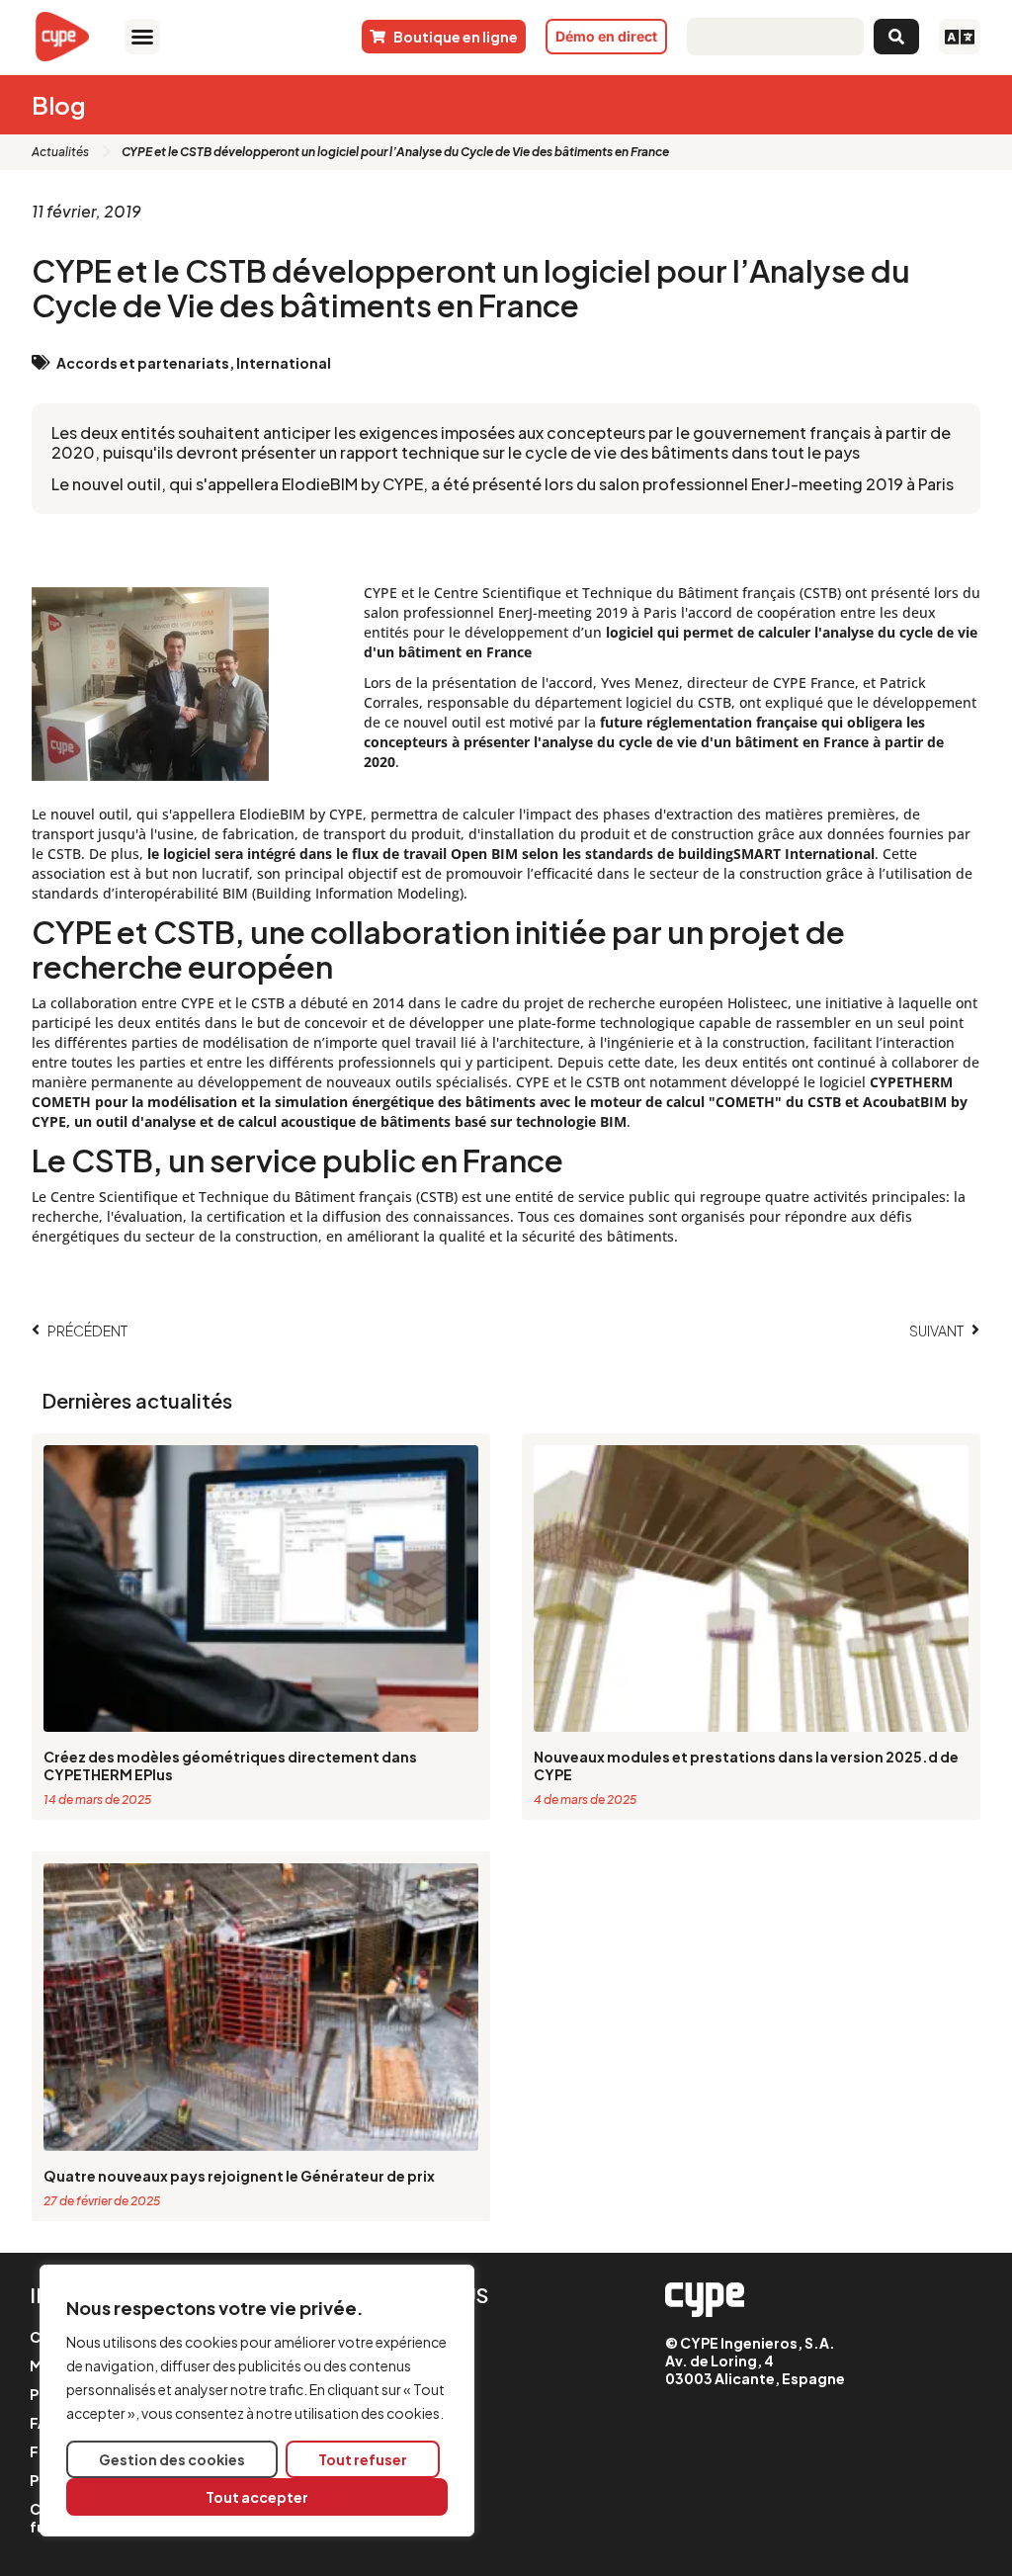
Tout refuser (363, 2459)
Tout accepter (257, 2497)
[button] (142, 37)
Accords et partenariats (143, 363)
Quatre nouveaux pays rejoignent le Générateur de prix (239, 2176)
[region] (257, 2401)
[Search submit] (896, 37)
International (284, 363)
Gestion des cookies (172, 2459)
